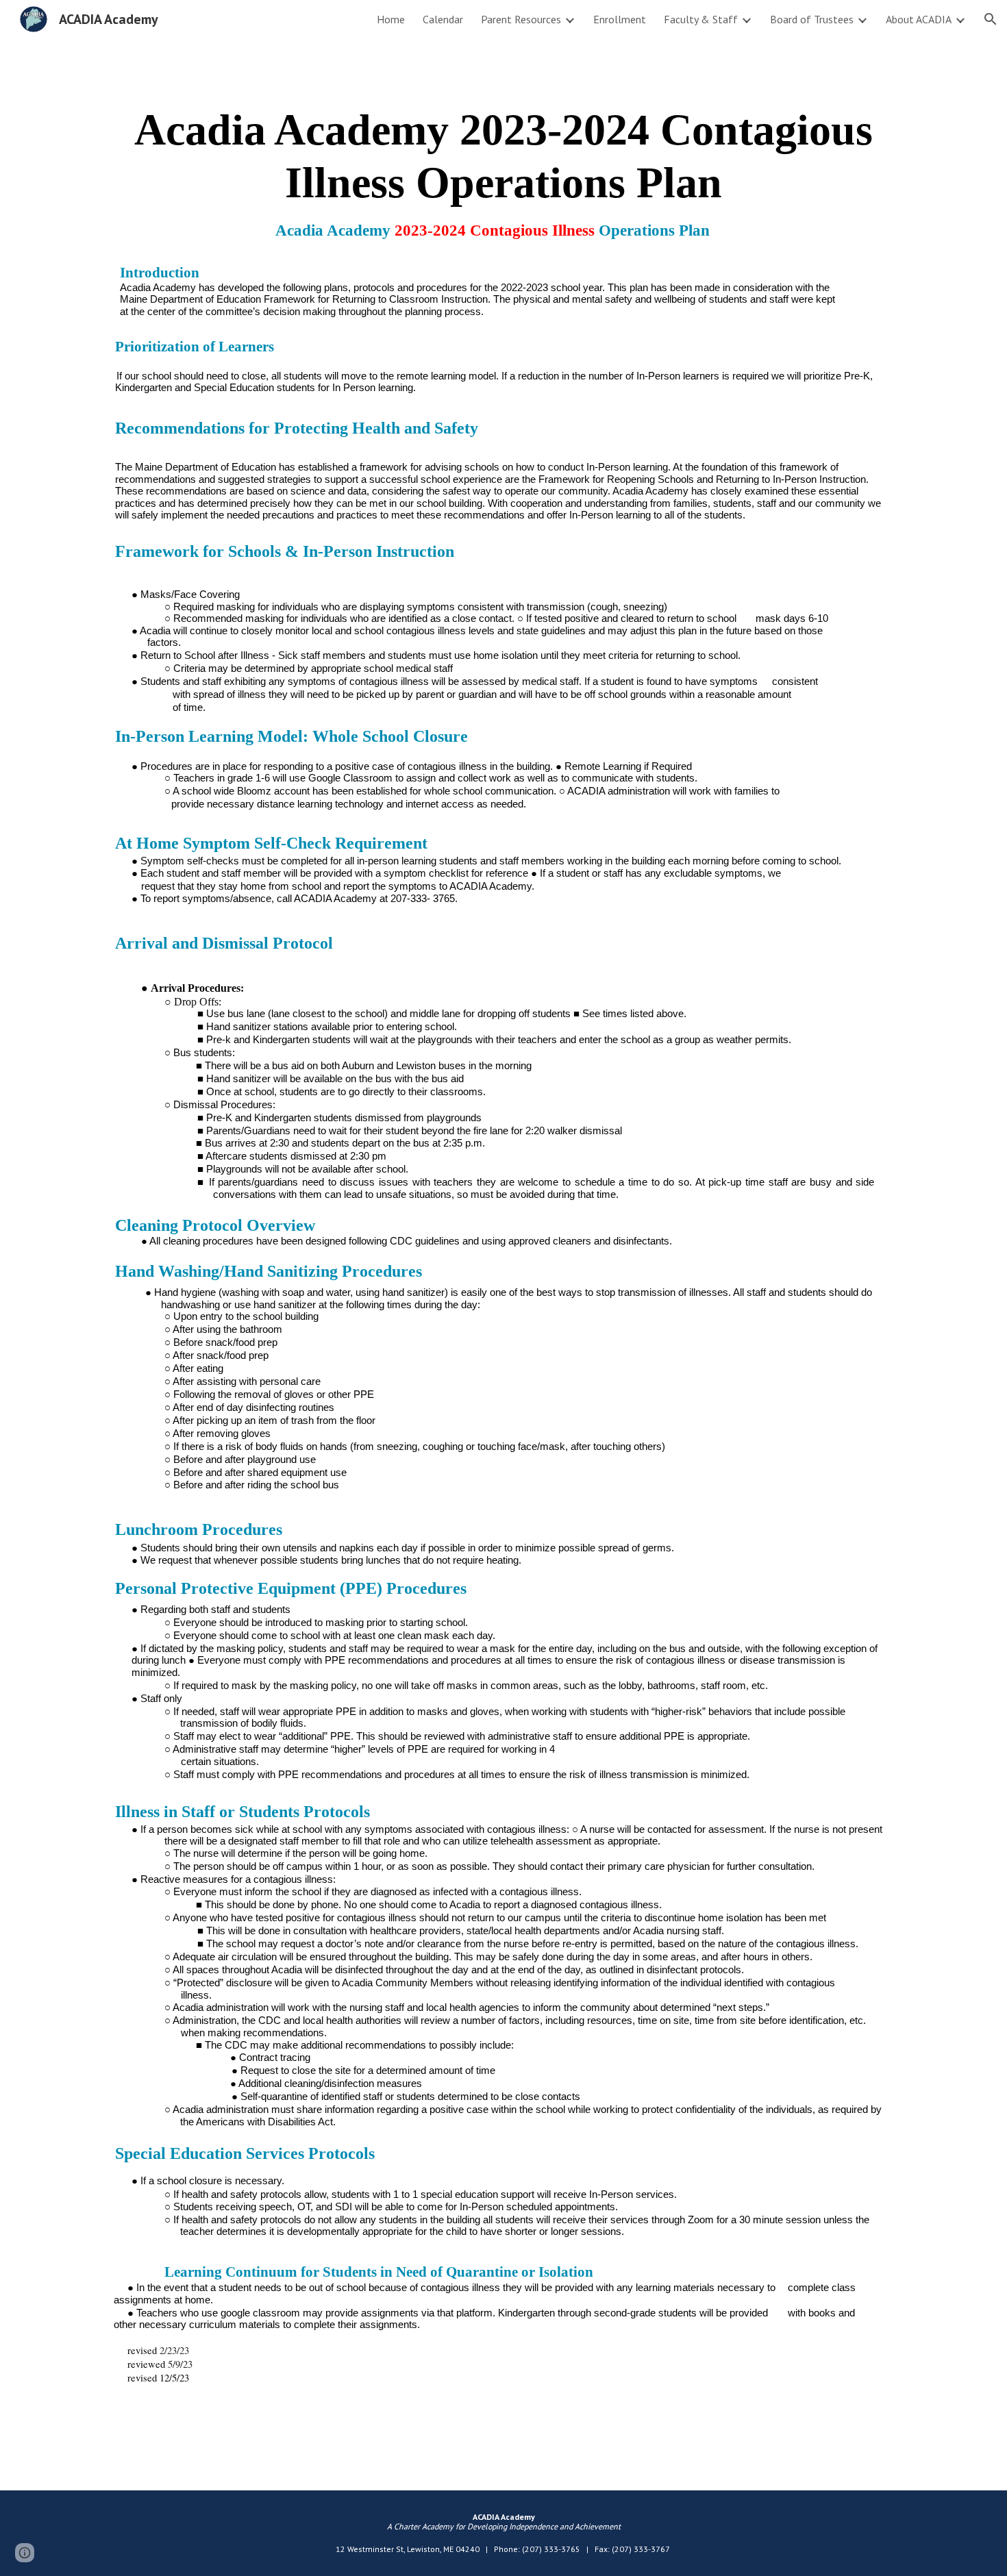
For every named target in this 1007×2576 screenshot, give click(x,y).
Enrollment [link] (620, 19)
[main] (503, 1255)
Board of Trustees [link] (812, 19)
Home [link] (391, 19)
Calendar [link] (443, 19)
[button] (991, 19)
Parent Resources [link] (521, 19)
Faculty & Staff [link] (701, 19)
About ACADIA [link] (919, 19)
